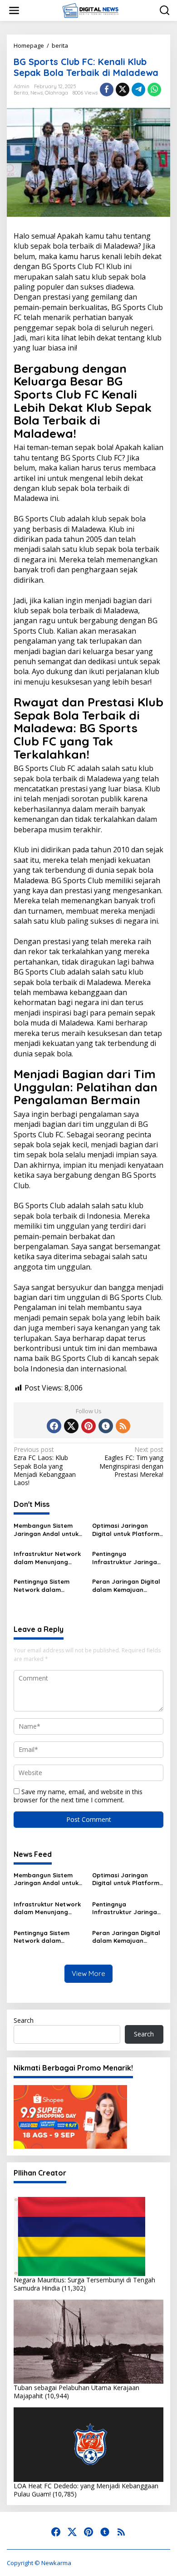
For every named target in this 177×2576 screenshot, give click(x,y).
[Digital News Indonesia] (90, 10)
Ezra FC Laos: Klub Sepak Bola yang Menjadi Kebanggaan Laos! (45, 1466)
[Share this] (107, 90)
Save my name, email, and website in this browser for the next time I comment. (78, 1796)
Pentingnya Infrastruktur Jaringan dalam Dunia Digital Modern (126, 1558)
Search (24, 2020)
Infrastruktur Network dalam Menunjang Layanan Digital (47, 1558)
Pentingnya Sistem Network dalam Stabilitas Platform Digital (43, 1586)
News (37, 93)
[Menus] (14, 10)
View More (88, 1973)
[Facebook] (54, 1426)
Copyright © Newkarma (39, 2563)
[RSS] (123, 1426)
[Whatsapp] (154, 90)
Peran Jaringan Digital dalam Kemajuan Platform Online (126, 1586)
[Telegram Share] (138, 90)
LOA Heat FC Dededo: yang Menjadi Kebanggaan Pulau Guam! (86, 2490)
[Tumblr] (106, 1426)
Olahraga (57, 93)
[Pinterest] (88, 1426)
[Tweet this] (123, 90)
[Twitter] (71, 1426)
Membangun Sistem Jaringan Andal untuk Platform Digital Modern (46, 1530)
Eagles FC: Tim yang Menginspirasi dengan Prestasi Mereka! (131, 1462)
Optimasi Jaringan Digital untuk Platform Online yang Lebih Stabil (126, 1530)
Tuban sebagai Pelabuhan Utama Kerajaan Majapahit (76, 2392)
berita (21, 93)
